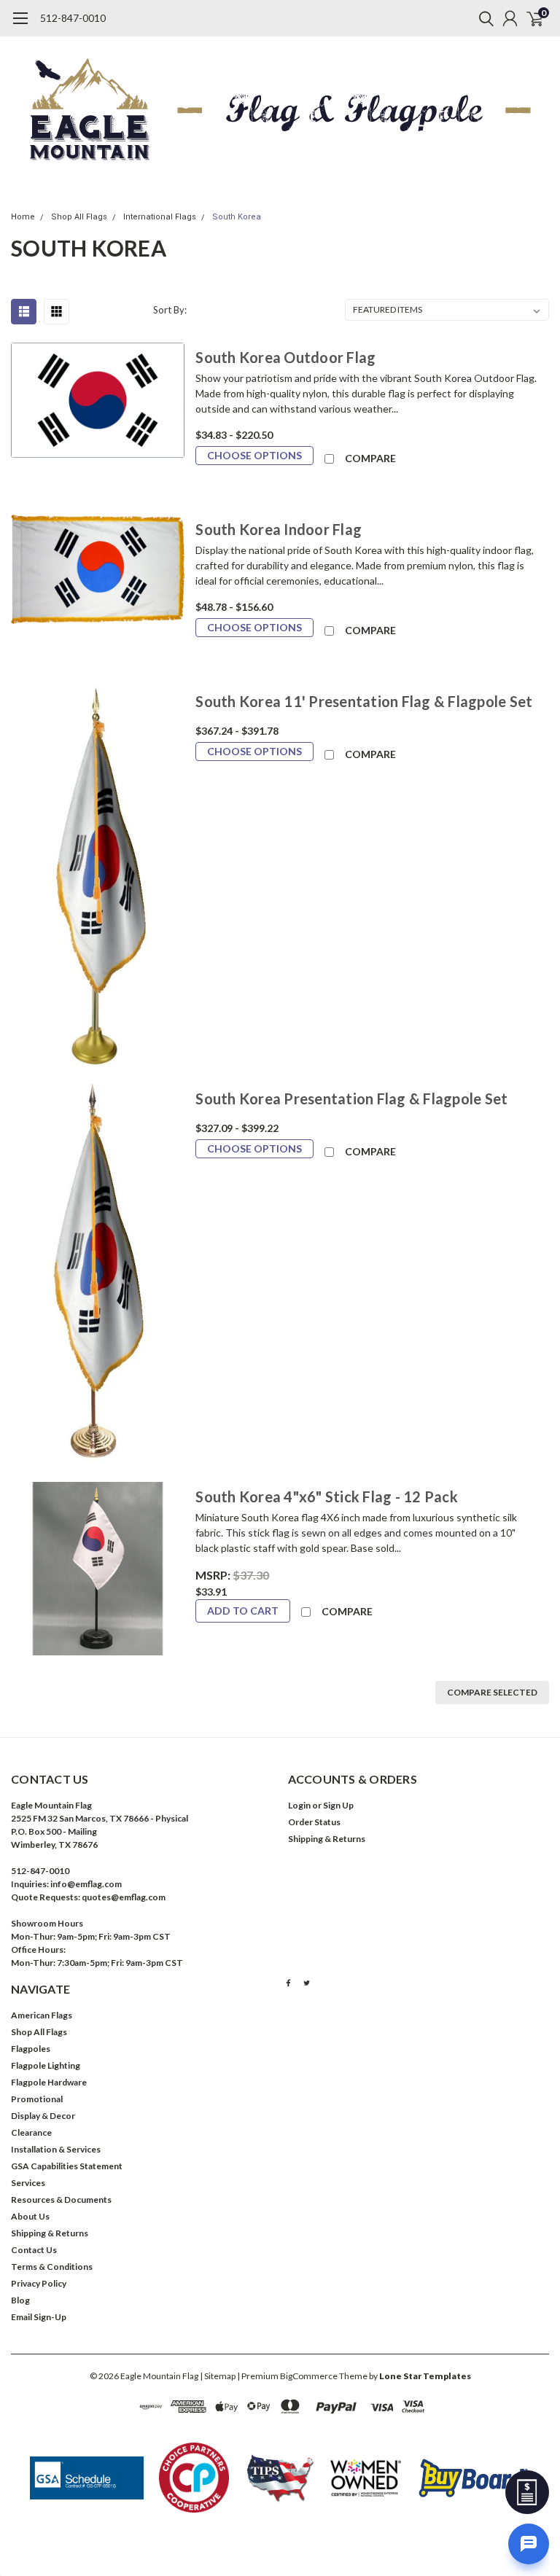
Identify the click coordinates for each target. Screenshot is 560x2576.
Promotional (37, 2099)
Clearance (31, 2132)
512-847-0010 (73, 18)
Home (23, 217)
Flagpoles (31, 2049)
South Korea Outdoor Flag (285, 357)
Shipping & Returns (327, 1839)
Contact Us (34, 2250)
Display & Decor (43, 2116)
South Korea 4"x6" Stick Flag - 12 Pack (327, 1496)
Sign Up (338, 1805)
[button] (87, 2478)
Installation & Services (56, 2149)
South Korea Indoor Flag (279, 529)
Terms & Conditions (52, 2267)
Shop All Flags (79, 217)
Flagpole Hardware (49, 2082)
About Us (30, 2216)
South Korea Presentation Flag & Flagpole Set (351, 1098)
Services (28, 2183)
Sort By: (170, 310)
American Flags (42, 2015)
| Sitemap (218, 2376)
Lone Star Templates (425, 2376)
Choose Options (254, 455)
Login (299, 1805)
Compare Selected (492, 1692)
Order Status (314, 1822)
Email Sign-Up (39, 2317)
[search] (483, 18)
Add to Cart (243, 1611)
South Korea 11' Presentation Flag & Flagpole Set (364, 701)
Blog (20, 2300)
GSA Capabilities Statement (67, 2166)
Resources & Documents (61, 2200)
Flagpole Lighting (46, 2065)
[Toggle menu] (20, 26)
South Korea (237, 217)
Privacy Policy (39, 2283)
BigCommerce (309, 2376)
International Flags (160, 217)
